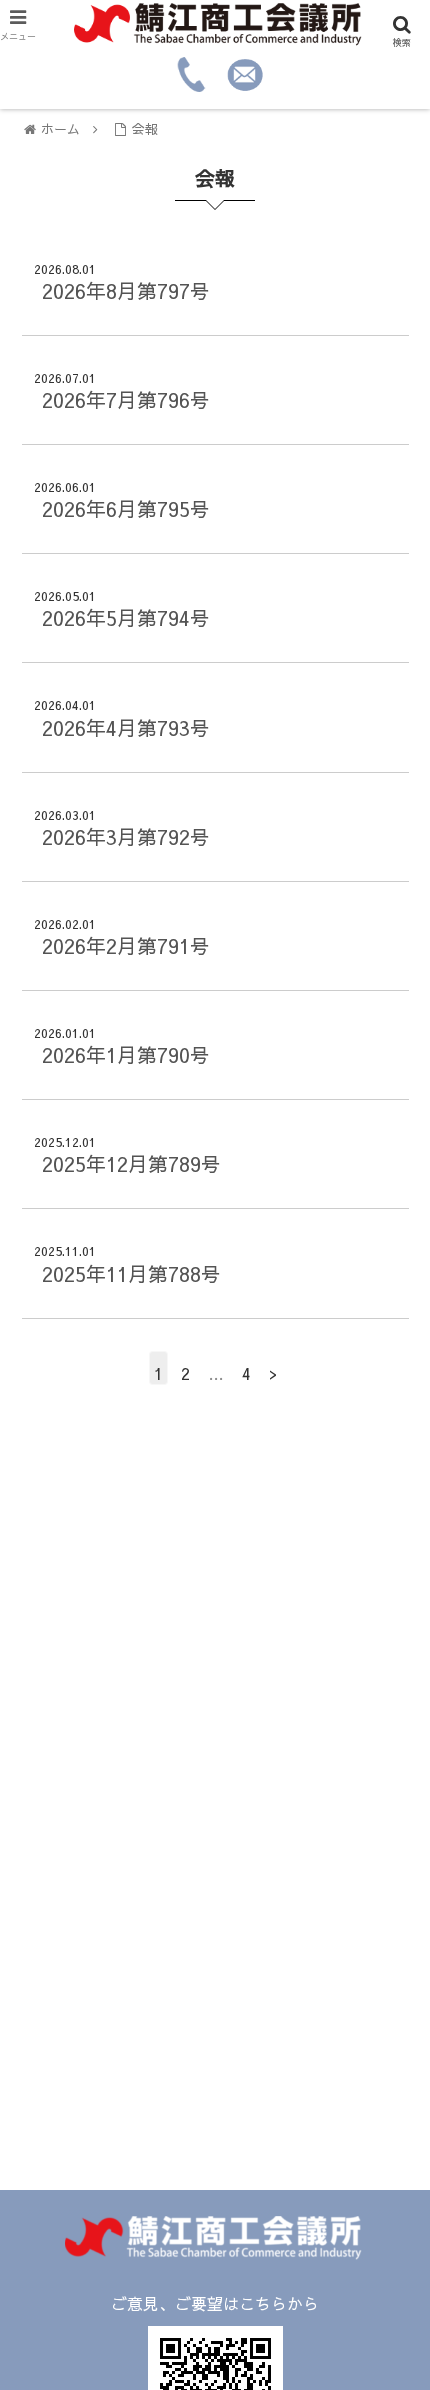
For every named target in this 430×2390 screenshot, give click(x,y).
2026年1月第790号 (126, 1054)
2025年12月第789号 (131, 1163)
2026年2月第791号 (126, 945)
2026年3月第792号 (126, 836)
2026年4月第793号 (126, 727)
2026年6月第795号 (126, 508)
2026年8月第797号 (126, 290)
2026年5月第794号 (126, 617)
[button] (388, 1877)
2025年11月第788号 (131, 1273)
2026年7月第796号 (126, 399)
